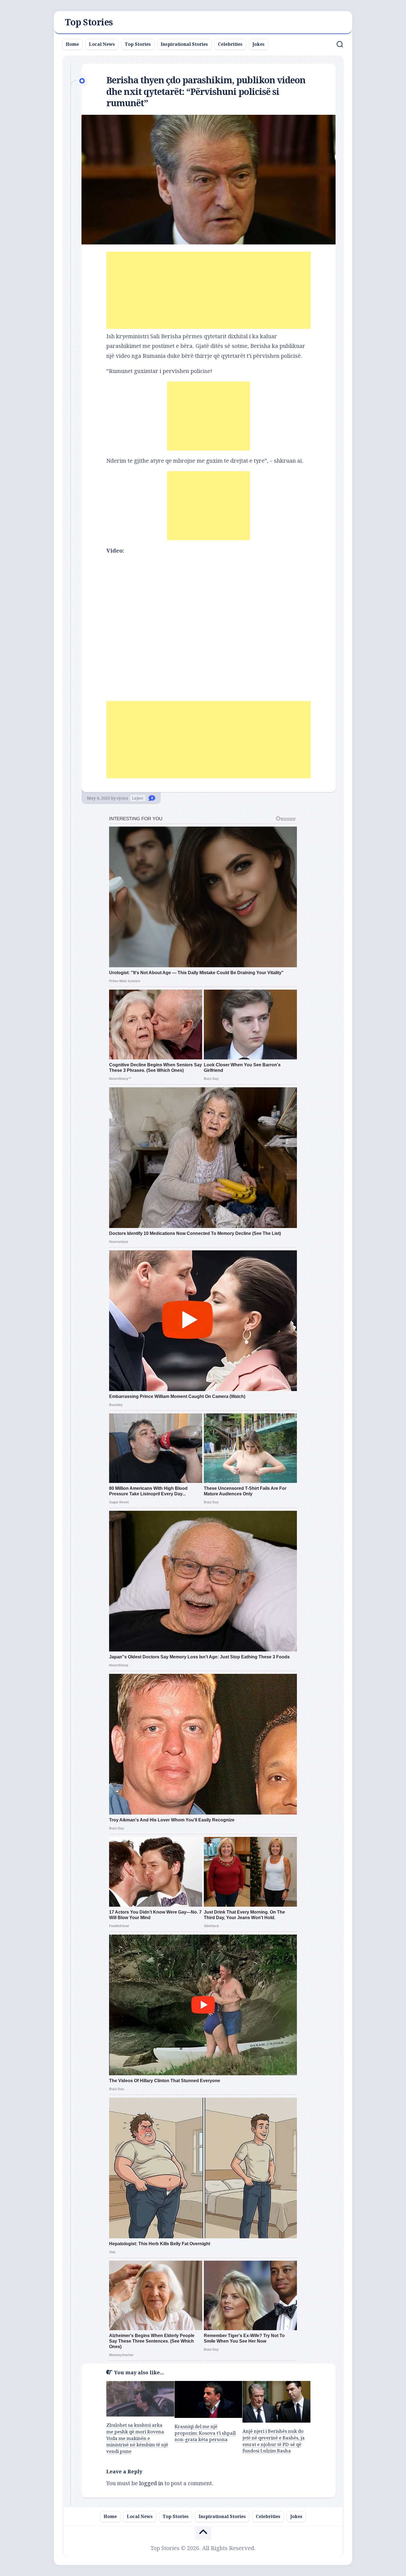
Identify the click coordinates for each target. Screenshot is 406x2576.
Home (72, 44)
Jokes (259, 44)
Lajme (138, 798)
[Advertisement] (209, 290)
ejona (122, 798)
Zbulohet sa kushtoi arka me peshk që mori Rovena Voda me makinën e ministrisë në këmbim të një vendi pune (137, 2438)
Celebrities (230, 44)
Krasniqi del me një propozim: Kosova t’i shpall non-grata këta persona (205, 2433)
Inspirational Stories (184, 44)
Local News (102, 44)
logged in (151, 2483)
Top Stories (89, 22)
